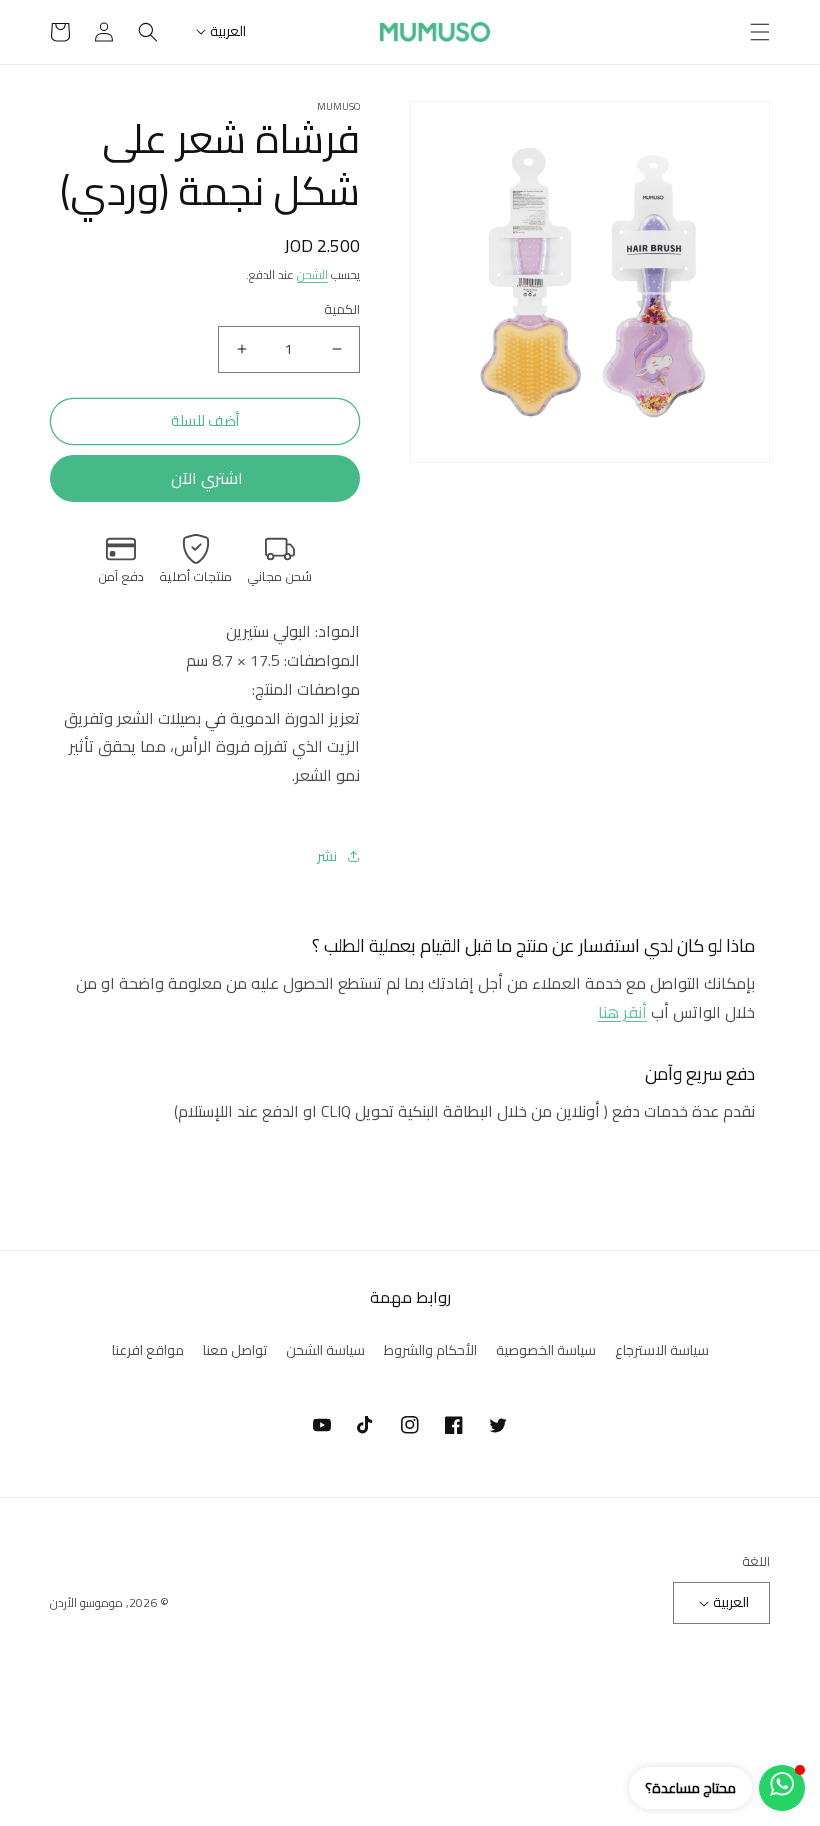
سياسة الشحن (325, 1350)
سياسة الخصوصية (546, 1350)
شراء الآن (205, 478)
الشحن (312, 274)
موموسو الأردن (86, 1602)
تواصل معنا (235, 1350)
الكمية (342, 310)
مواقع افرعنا (148, 1350)
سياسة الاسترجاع (662, 1350)
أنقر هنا (622, 1012)
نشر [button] (327, 856)
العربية (228, 31)
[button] (760, 32)
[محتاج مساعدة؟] (782, 1788)
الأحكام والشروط (430, 1350)
